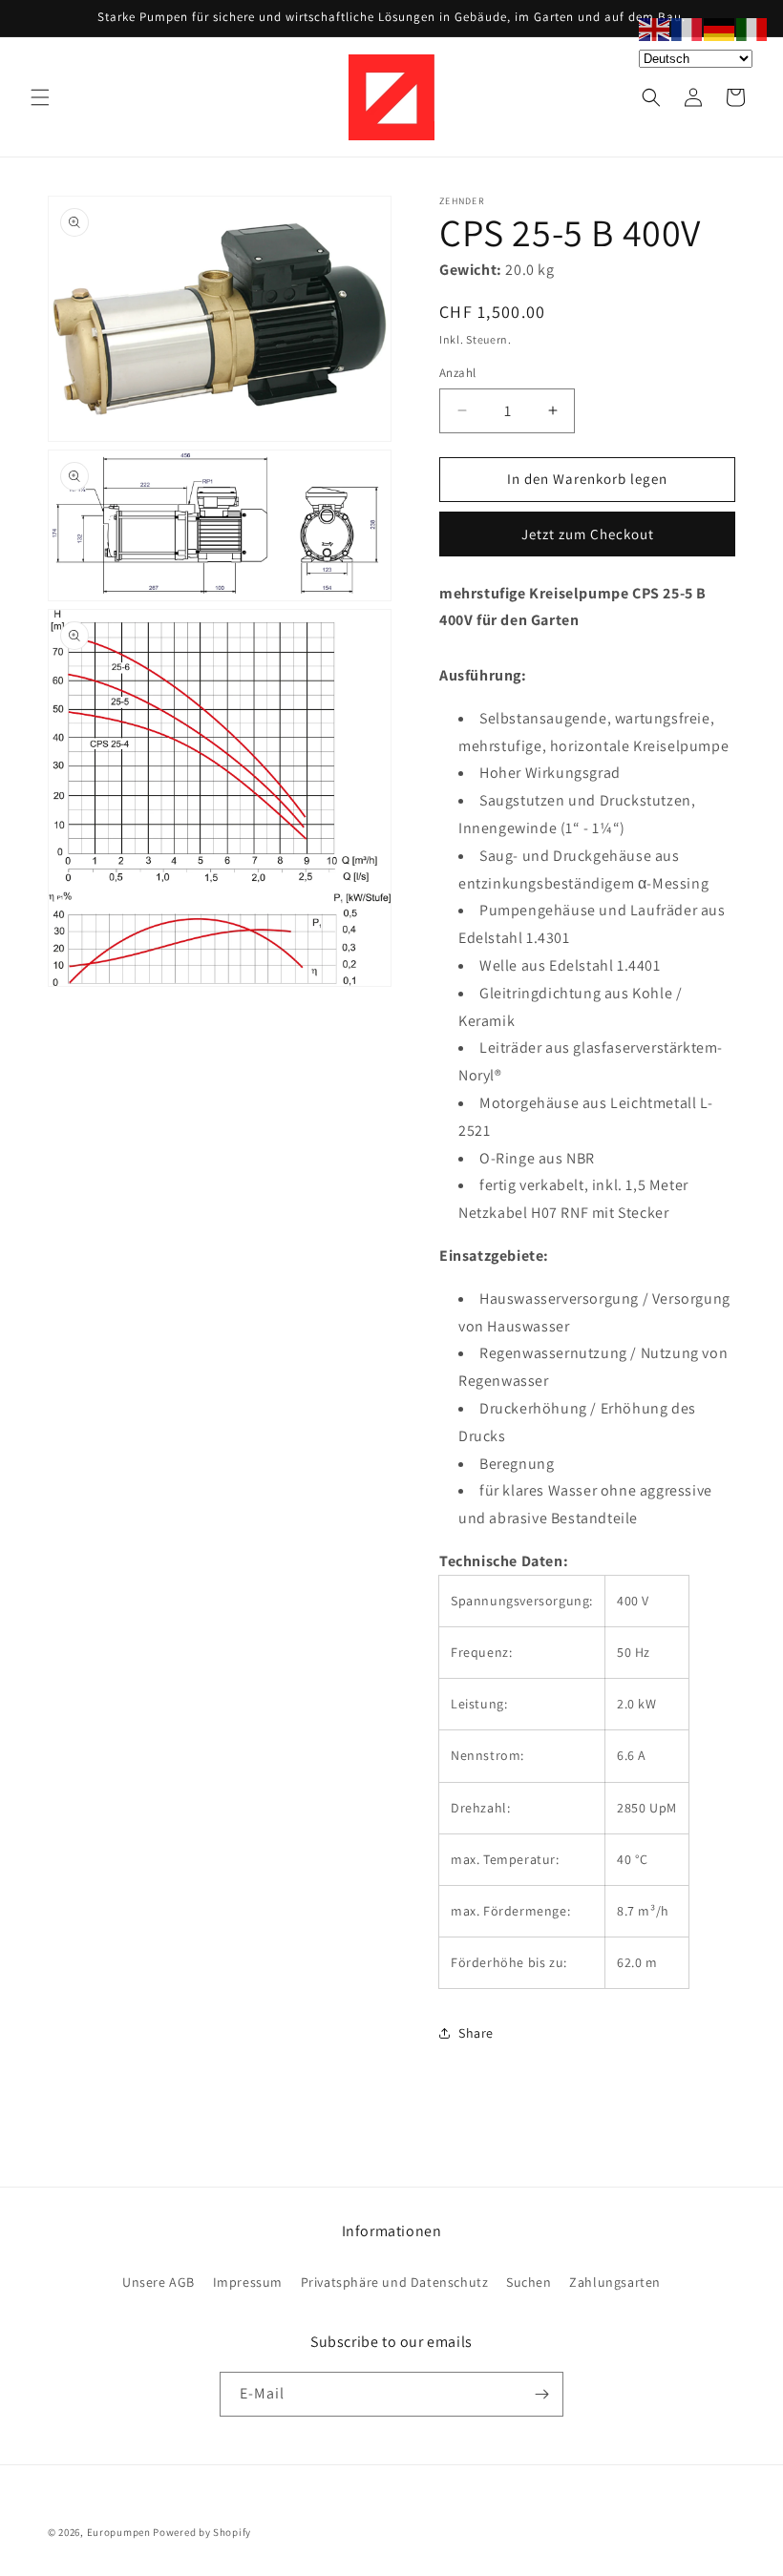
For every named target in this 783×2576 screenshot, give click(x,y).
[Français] (688, 28)
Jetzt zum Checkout (588, 534)
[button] (40, 97)
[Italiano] (752, 28)
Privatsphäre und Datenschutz (395, 2282)
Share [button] (476, 2033)
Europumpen (119, 2532)
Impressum (248, 2282)
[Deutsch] (720, 28)
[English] (655, 28)
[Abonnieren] (541, 2394)
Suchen (529, 2282)
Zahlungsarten (615, 2282)
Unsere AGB (159, 2282)
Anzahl (457, 373)
